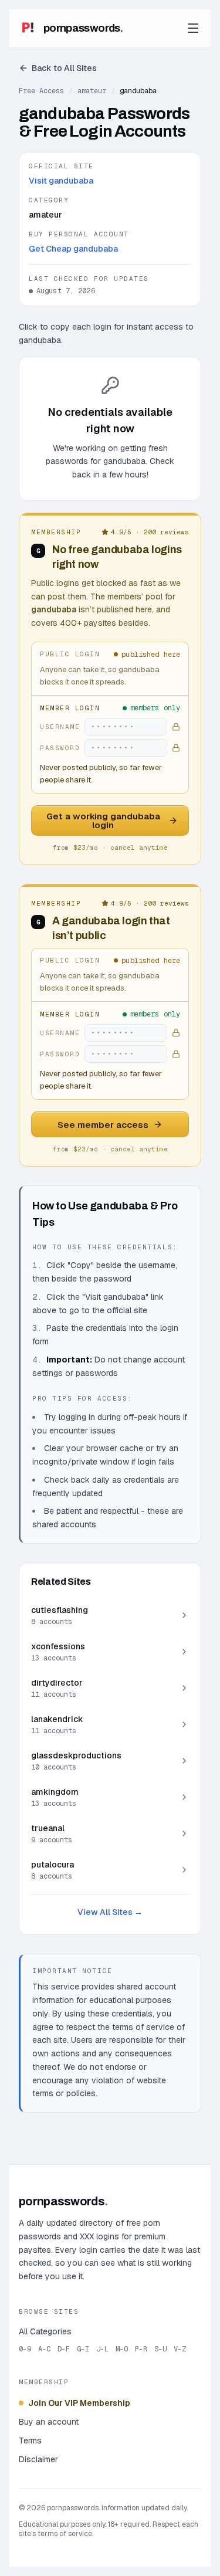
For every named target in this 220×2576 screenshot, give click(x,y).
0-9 (25, 2349)
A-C (44, 2349)
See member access (103, 1125)
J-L (102, 2349)
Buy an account (49, 2422)
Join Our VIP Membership (79, 2403)
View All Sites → (110, 1912)
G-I (83, 2349)
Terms (30, 2441)
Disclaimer (38, 2459)
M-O (122, 2349)
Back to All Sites (64, 68)
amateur (92, 91)
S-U (160, 2349)
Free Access (41, 91)
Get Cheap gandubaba (73, 249)
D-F (64, 2349)
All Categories (45, 2331)
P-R (141, 2349)
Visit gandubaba (61, 181)
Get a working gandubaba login (103, 821)
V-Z (180, 2349)
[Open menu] (193, 28)
